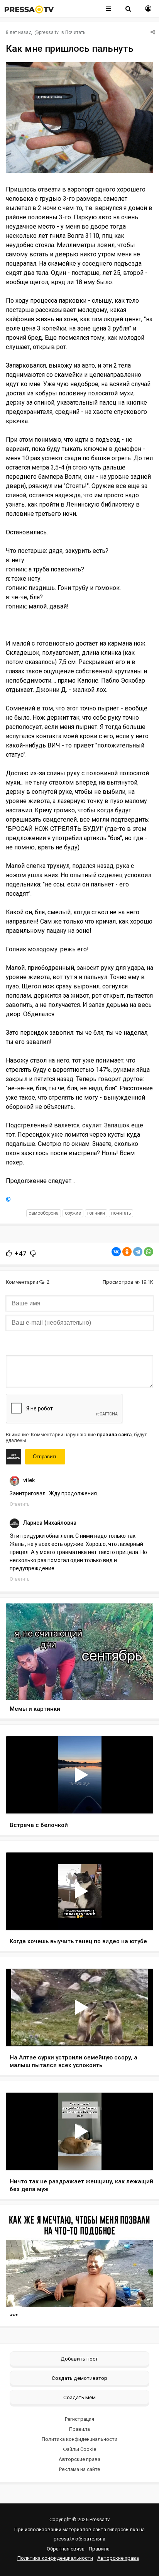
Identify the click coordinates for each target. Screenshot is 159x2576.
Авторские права (79, 2459)
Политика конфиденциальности (79, 2439)
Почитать (75, 32)
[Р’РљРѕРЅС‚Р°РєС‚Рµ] (116, 1252)
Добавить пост (79, 2359)
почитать (121, 1213)
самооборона (44, 1213)
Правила (79, 2429)
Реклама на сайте (79, 2469)
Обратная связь (66, 2549)
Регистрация (79, 2419)
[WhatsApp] (149, 1252)
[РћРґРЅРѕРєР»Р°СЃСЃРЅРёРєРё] (127, 1252)
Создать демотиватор (79, 2378)
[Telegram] (138, 1252)
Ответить (19, 1504)
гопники (96, 1213)
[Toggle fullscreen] (138, 1800)
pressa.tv (49, 32)
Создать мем (79, 2397)
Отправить (45, 1457)
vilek (29, 1480)
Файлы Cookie (79, 2449)
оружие (73, 1213)
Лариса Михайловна (50, 1523)
